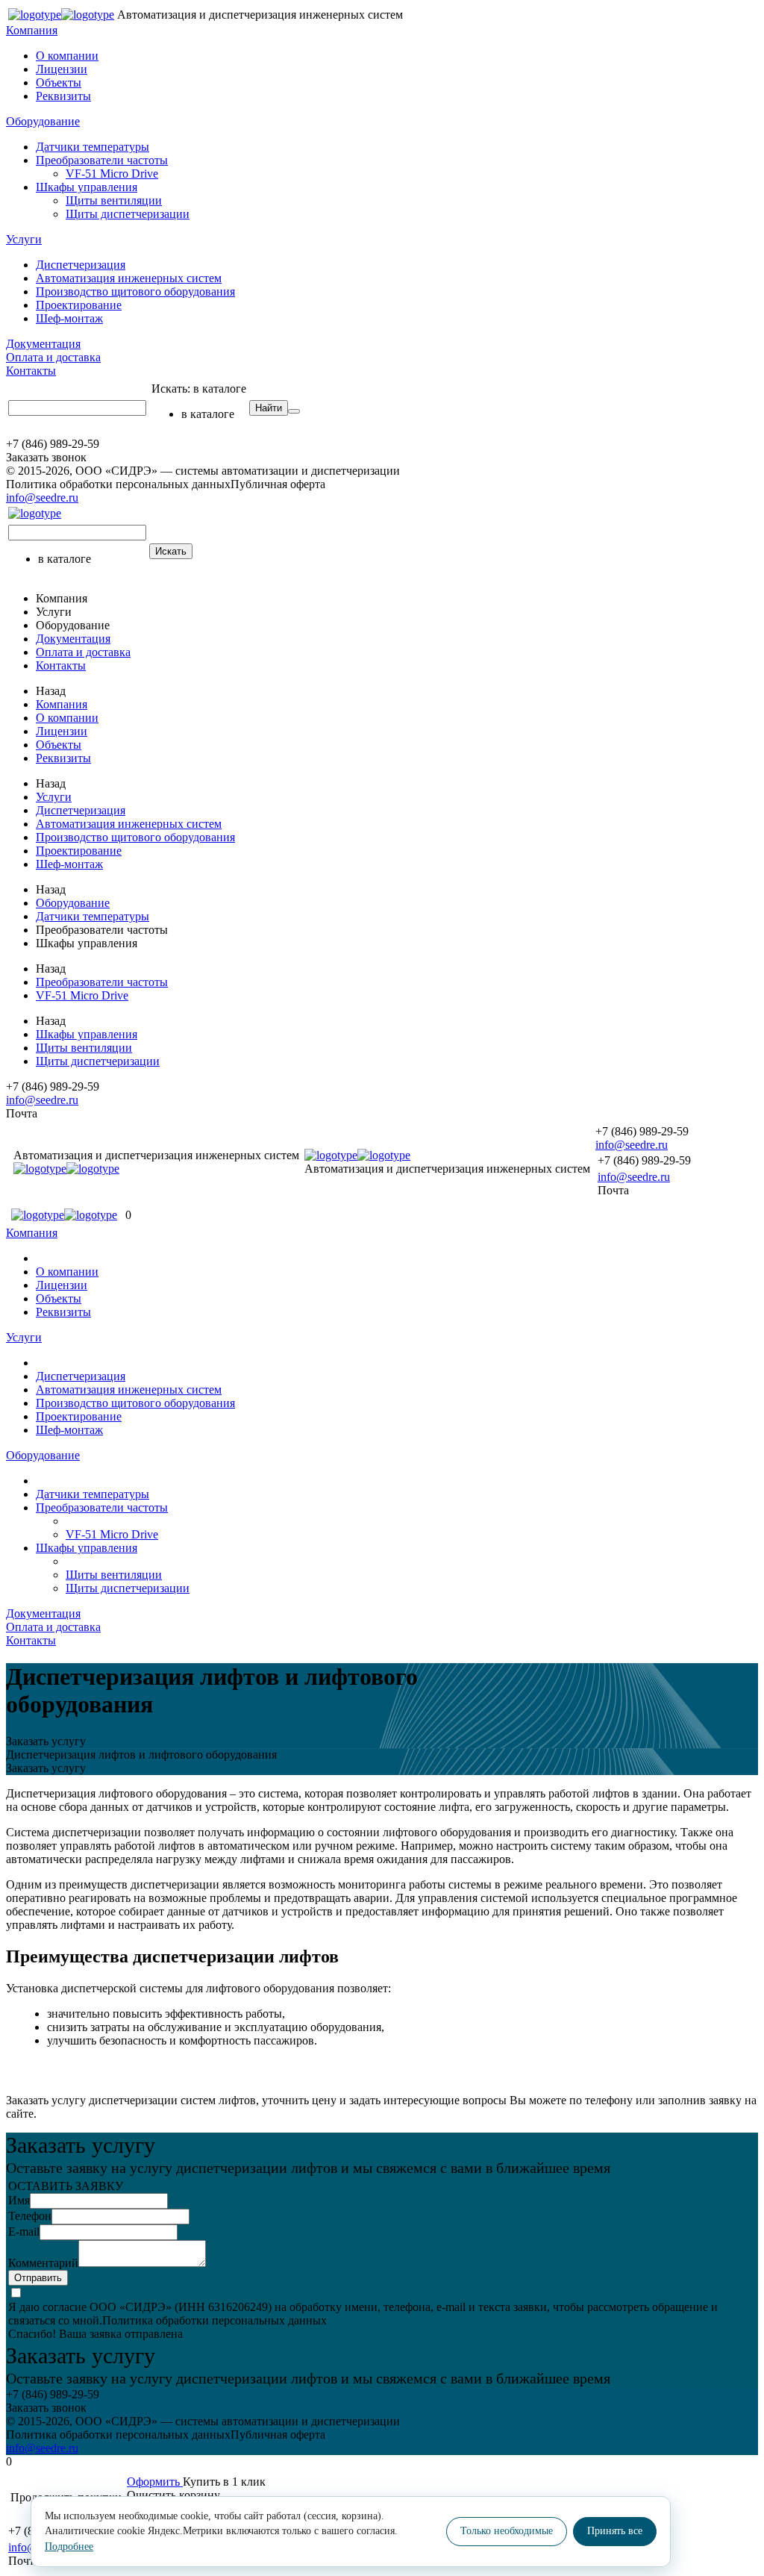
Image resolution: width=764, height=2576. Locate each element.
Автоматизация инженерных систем (129, 278)
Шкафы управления (87, 187)
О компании (67, 56)
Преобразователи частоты (102, 160)
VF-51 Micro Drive (112, 174)
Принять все (615, 2531)
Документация (43, 344)
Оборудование (43, 121)
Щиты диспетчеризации (128, 214)
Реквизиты (63, 96)
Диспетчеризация (81, 265)
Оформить (155, 2482)
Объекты (59, 82)
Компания (32, 30)
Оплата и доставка (53, 357)
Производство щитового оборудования (135, 291)
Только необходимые (507, 2531)
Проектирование (79, 305)
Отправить (38, 2278)
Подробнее (69, 2547)
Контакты (31, 371)
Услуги (24, 239)
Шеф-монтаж (69, 318)
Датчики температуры (93, 147)
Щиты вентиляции (114, 200)
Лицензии (62, 69)
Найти (269, 408)
